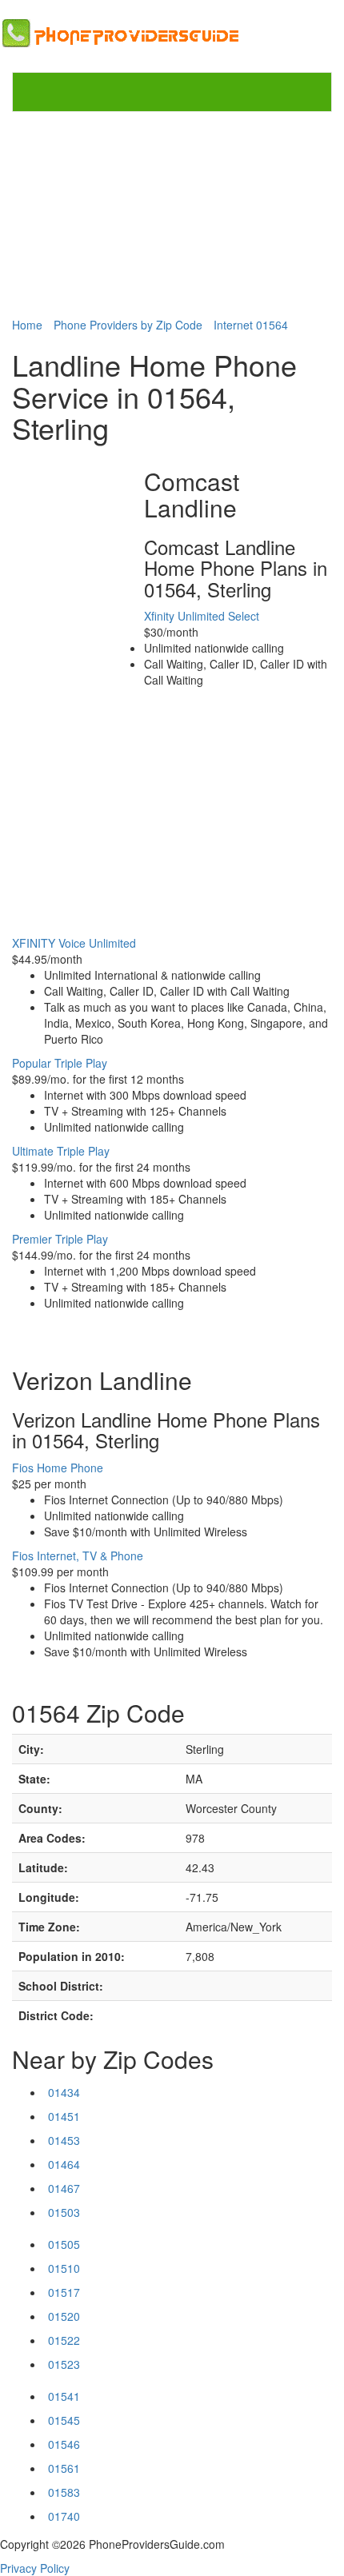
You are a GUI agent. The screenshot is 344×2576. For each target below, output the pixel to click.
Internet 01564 (251, 325)
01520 (64, 2316)
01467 (64, 2188)
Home (27, 325)
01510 (64, 2268)
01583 (64, 2492)
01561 (64, 2468)
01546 (64, 2444)
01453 (64, 2140)
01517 (64, 2292)
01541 (64, 2396)
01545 (64, 2420)
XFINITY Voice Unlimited (74, 943)
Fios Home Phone (58, 1468)
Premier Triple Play (60, 1239)
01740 (64, 2516)
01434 (64, 2092)
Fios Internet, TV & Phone (78, 1556)
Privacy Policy (35, 2568)
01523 (64, 2364)
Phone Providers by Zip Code (128, 325)
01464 (64, 2164)
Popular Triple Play (60, 1063)
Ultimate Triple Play (61, 1151)
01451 (64, 2116)
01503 (64, 2212)
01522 (64, 2340)
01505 (64, 2244)
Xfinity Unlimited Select (202, 616)
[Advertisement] (172, 214)
